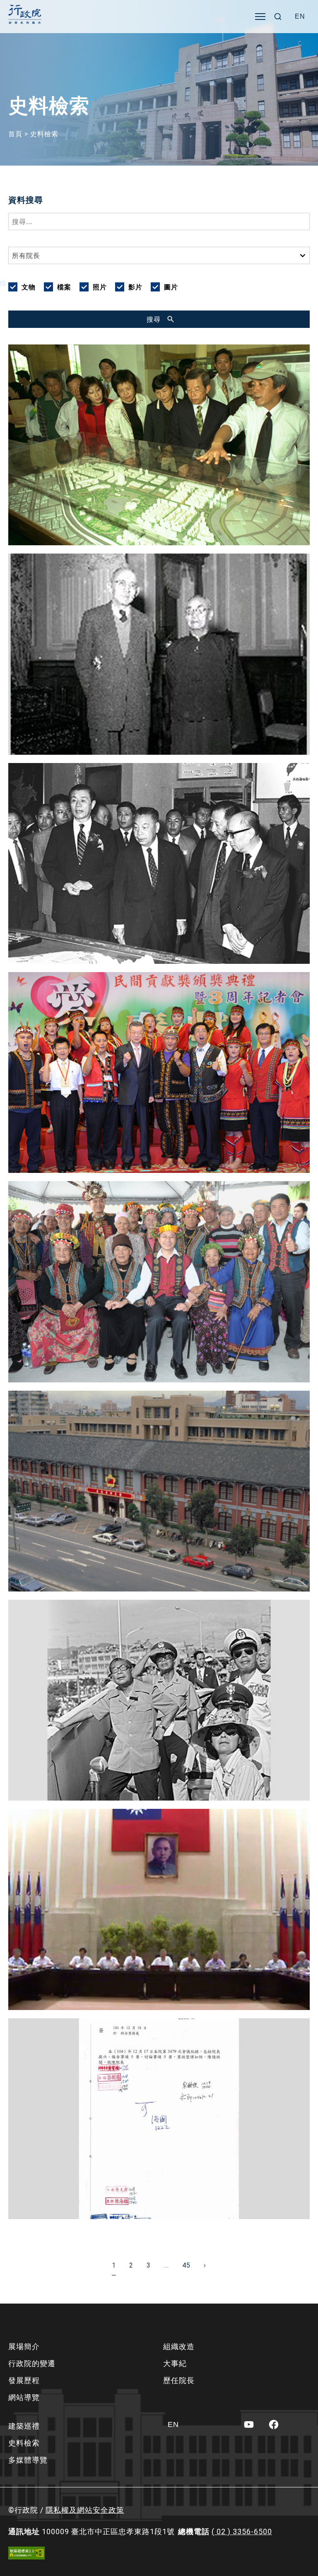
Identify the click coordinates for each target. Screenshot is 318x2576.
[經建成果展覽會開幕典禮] (159, 863)
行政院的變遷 (32, 2363)
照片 (100, 287)
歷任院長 (179, 2380)
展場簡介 (24, 2346)
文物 (29, 287)
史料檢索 (24, 2443)
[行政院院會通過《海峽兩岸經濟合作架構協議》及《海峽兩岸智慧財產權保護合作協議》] (159, 1909)
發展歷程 (24, 2380)
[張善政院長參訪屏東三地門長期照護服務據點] (159, 1282)
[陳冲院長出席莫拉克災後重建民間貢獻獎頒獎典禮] (159, 1073)
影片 (135, 287)
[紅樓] (159, 1491)
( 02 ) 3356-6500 (242, 2531)
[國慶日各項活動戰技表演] (159, 1700)
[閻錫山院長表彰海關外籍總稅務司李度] (159, 654)
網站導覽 (24, 2397)
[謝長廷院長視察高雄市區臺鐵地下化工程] (159, 445)
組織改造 (179, 2346)
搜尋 (154, 319)
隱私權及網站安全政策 (85, 2510)
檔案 (64, 287)
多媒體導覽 (28, 2460)
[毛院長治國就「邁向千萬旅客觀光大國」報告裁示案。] (159, 2119)
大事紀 (175, 2363)
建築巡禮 (24, 2426)
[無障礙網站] (26, 2553)
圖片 (171, 287)
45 (186, 2265)
